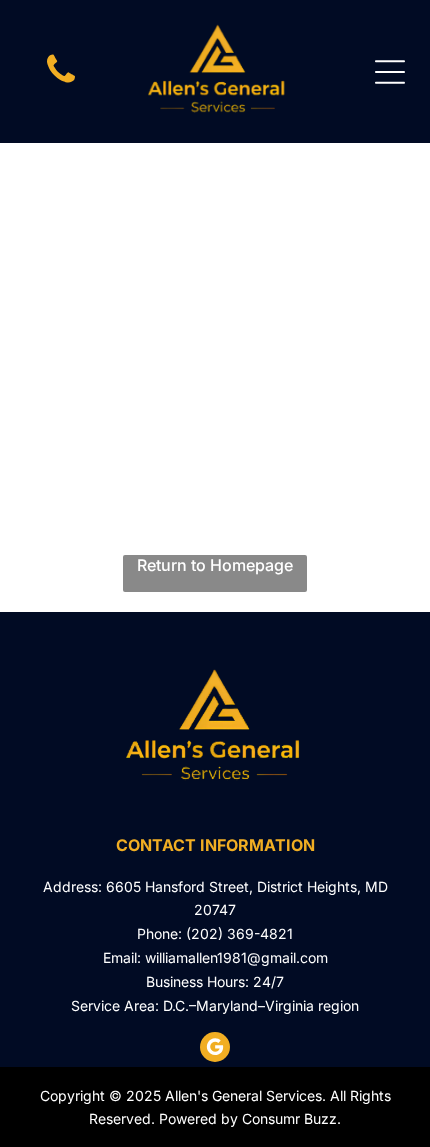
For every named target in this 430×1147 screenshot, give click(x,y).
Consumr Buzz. (291, 1118)
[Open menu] (390, 72)
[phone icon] (61, 81)
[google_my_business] (215, 1049)
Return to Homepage (215, 565)
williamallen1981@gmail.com (236, 957)
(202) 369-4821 (239, 933)
